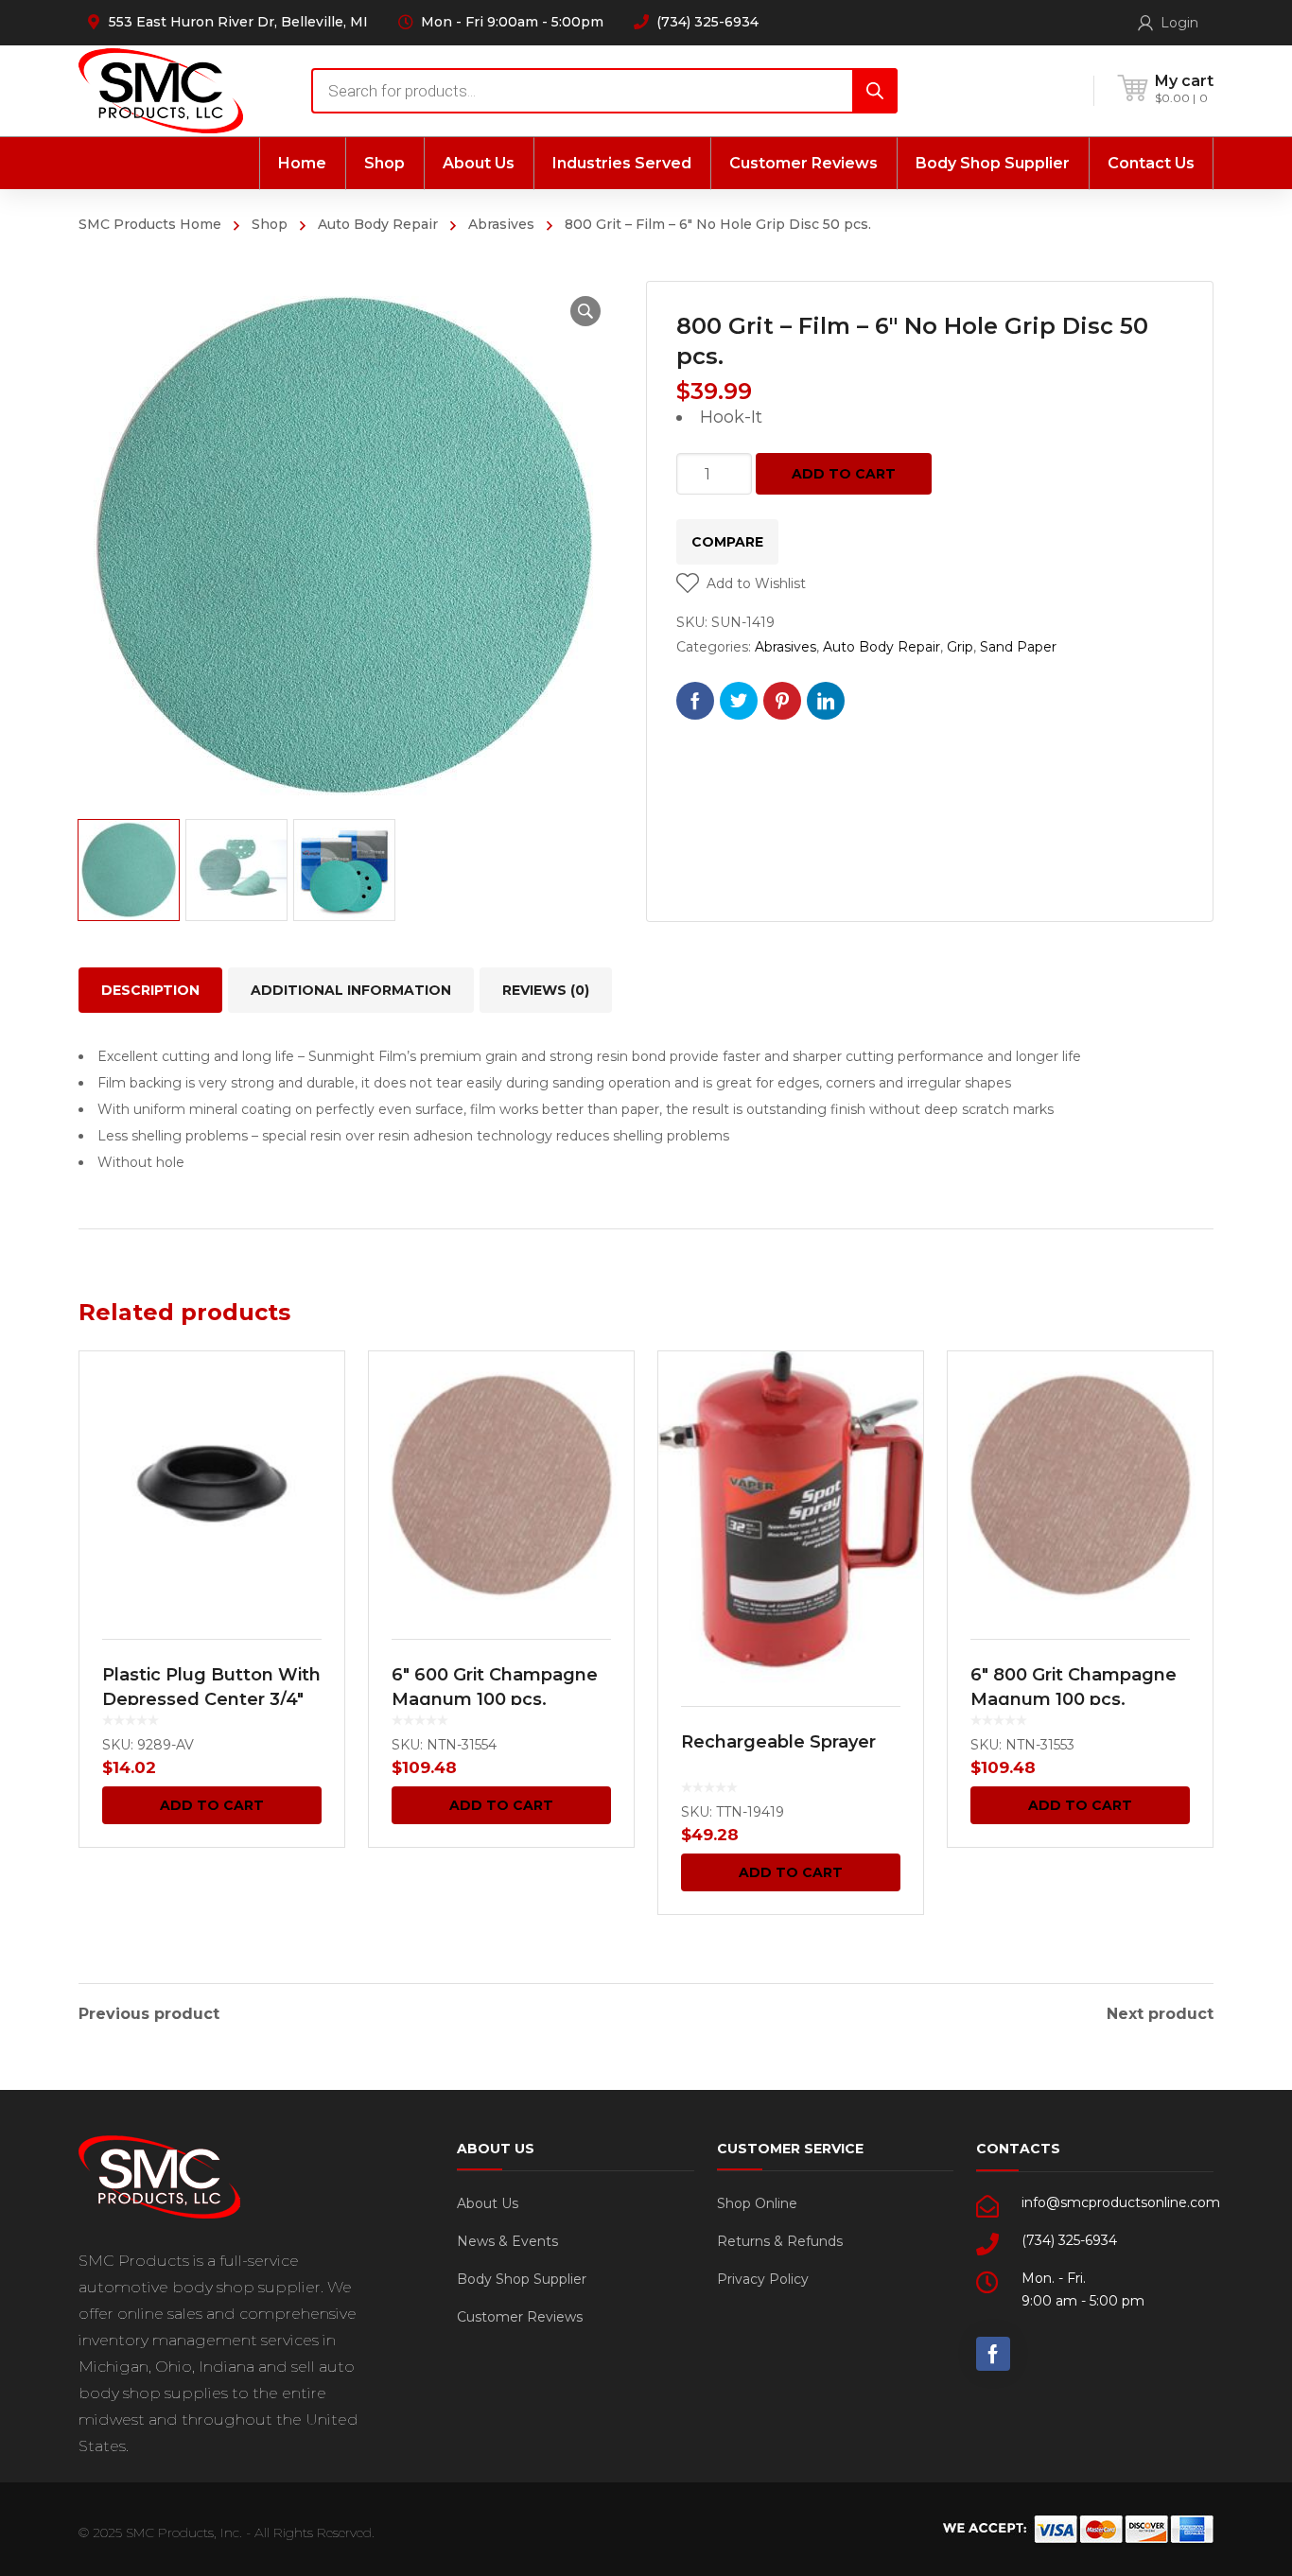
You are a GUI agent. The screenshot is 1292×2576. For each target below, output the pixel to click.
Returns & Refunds (780, 2241)
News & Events (507, 2241)
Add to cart (844, 474)
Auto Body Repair (378, 224)
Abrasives (501, 224)
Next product (1160, 2014)
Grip (960, 647)
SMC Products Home (150, 224)
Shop (270, 224)
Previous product (149, 2014)
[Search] (875, 91)
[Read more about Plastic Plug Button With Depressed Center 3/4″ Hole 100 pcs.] (212, 1484)
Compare (727, 542)
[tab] (150, 990)
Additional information (351, 990)
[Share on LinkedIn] (826, 701)
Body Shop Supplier (522, 2279)
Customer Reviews (520, 2317)
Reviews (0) (546, 990)
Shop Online (757, 2203)
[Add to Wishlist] (318, 1393)
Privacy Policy (763, 2279)
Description (150, 990)
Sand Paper (1018, 647)
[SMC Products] (161, 90)
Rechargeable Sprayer (778, 1742)
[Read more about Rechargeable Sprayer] (791, 1517)
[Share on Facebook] (695, 701)
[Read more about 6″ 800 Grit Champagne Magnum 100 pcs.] (1080, 1484)
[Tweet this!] (739, 701)
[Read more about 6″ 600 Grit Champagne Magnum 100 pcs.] (501, 1484)
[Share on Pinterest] (782, 701)
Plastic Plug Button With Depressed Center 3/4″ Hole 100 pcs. (211, 1699)
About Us (488, 2203)
